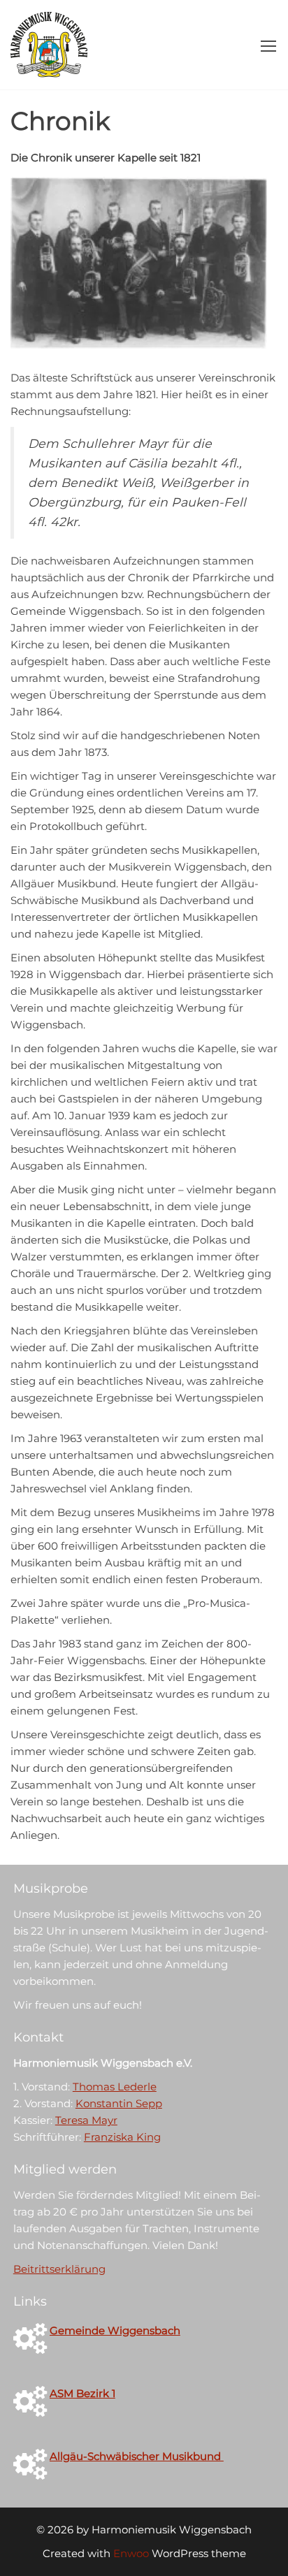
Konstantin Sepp (119, 2103)
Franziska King (122, 2137)
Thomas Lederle (115, 2087)
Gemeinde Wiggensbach (115, 2330)
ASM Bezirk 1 (82, 2393)
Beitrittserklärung (59, 2269)
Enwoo (131, 2553)
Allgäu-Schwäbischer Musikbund (137, 2456)
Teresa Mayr (86, 2120)
